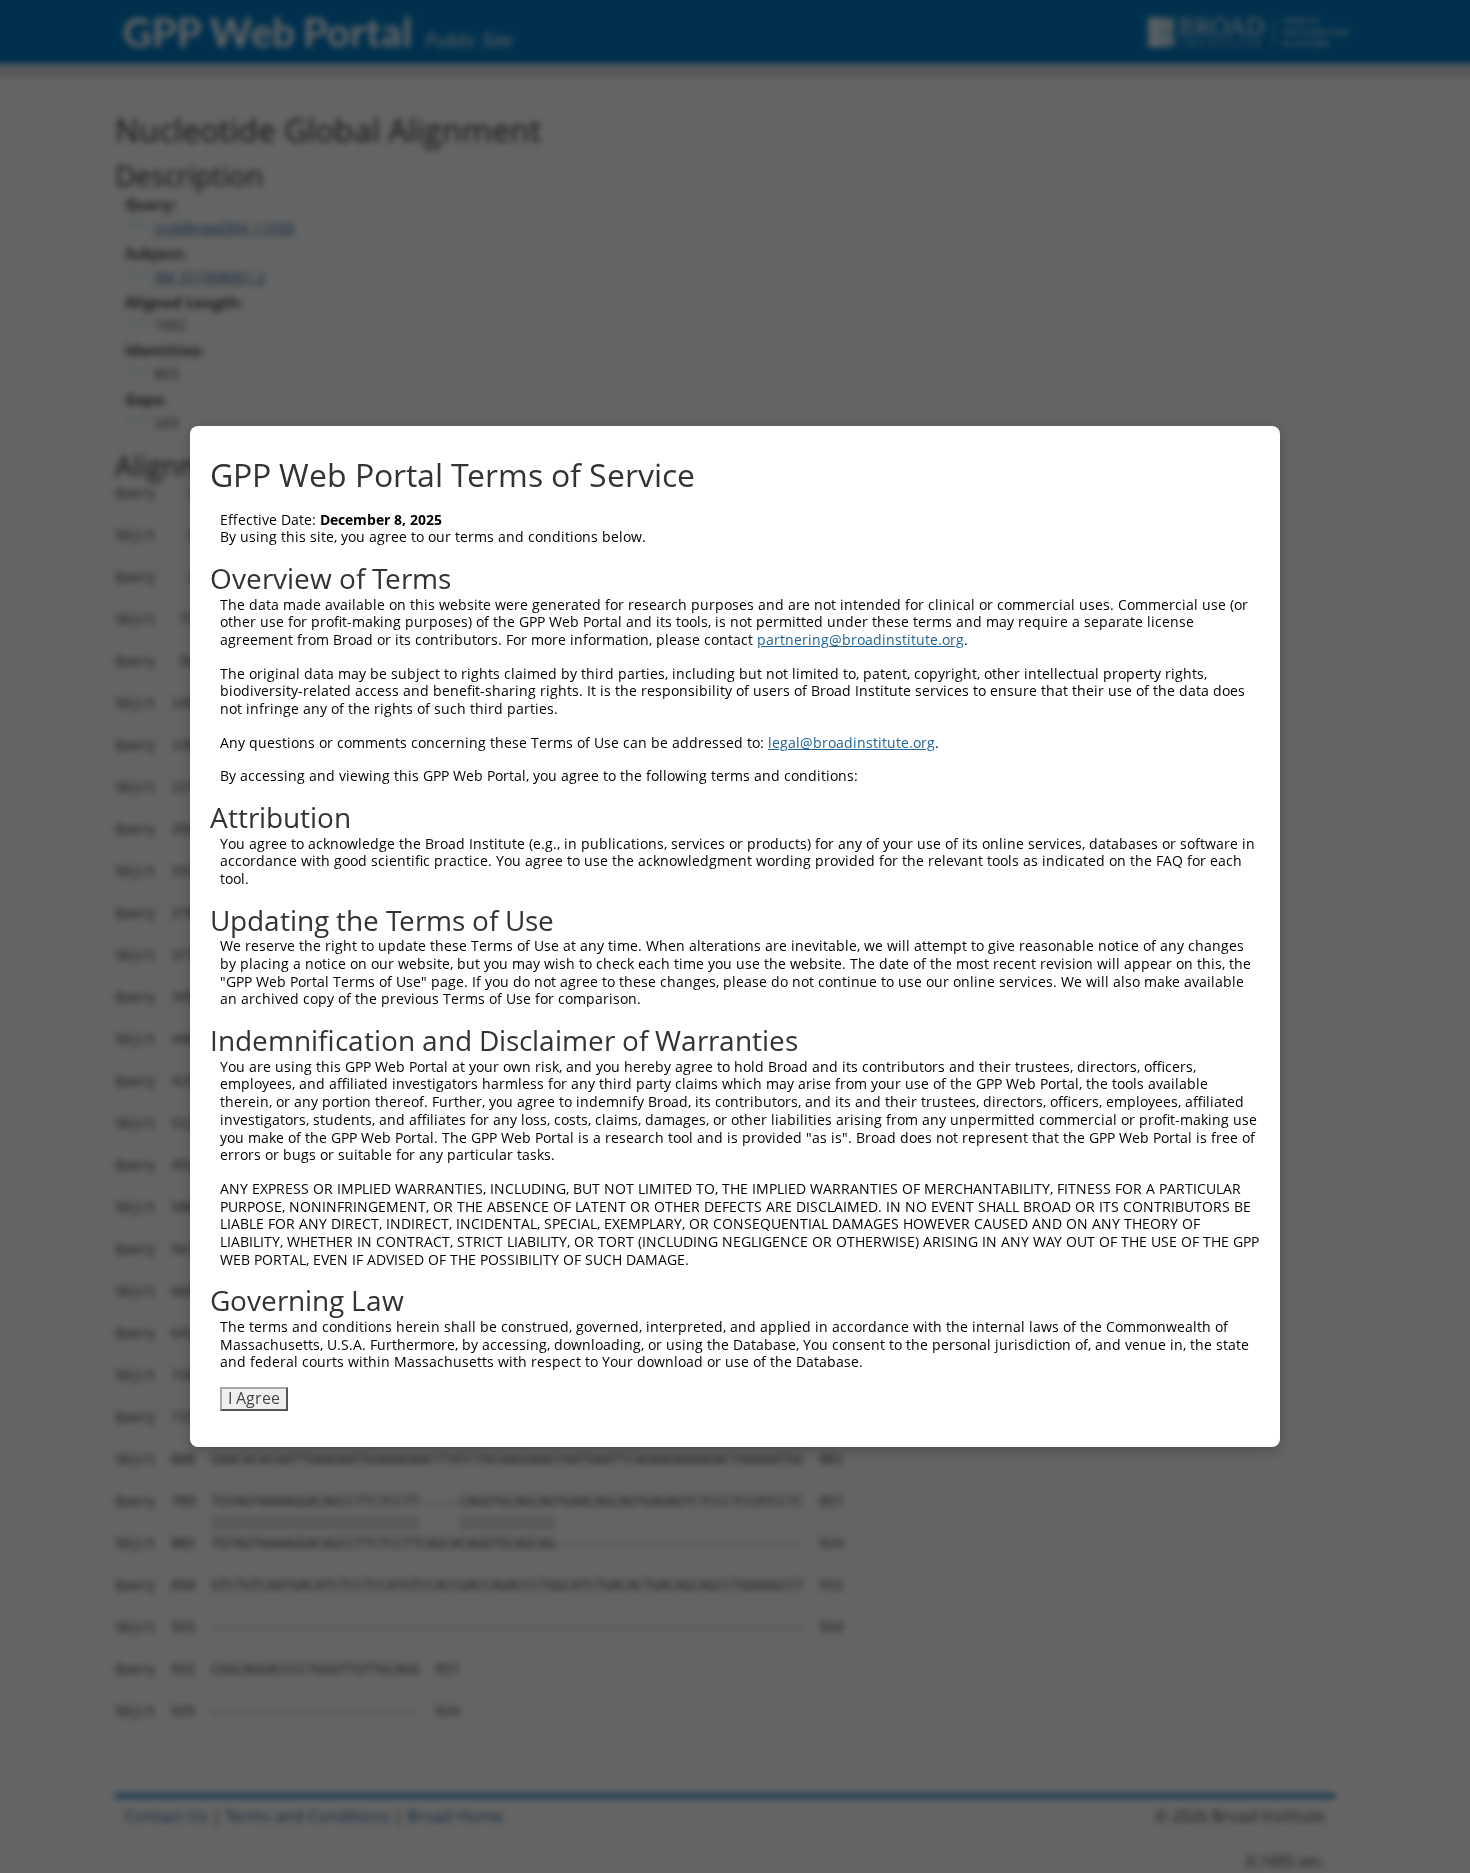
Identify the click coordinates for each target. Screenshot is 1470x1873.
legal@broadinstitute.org (851, 742)
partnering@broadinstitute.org (860, 639)
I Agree (254, 1398)
